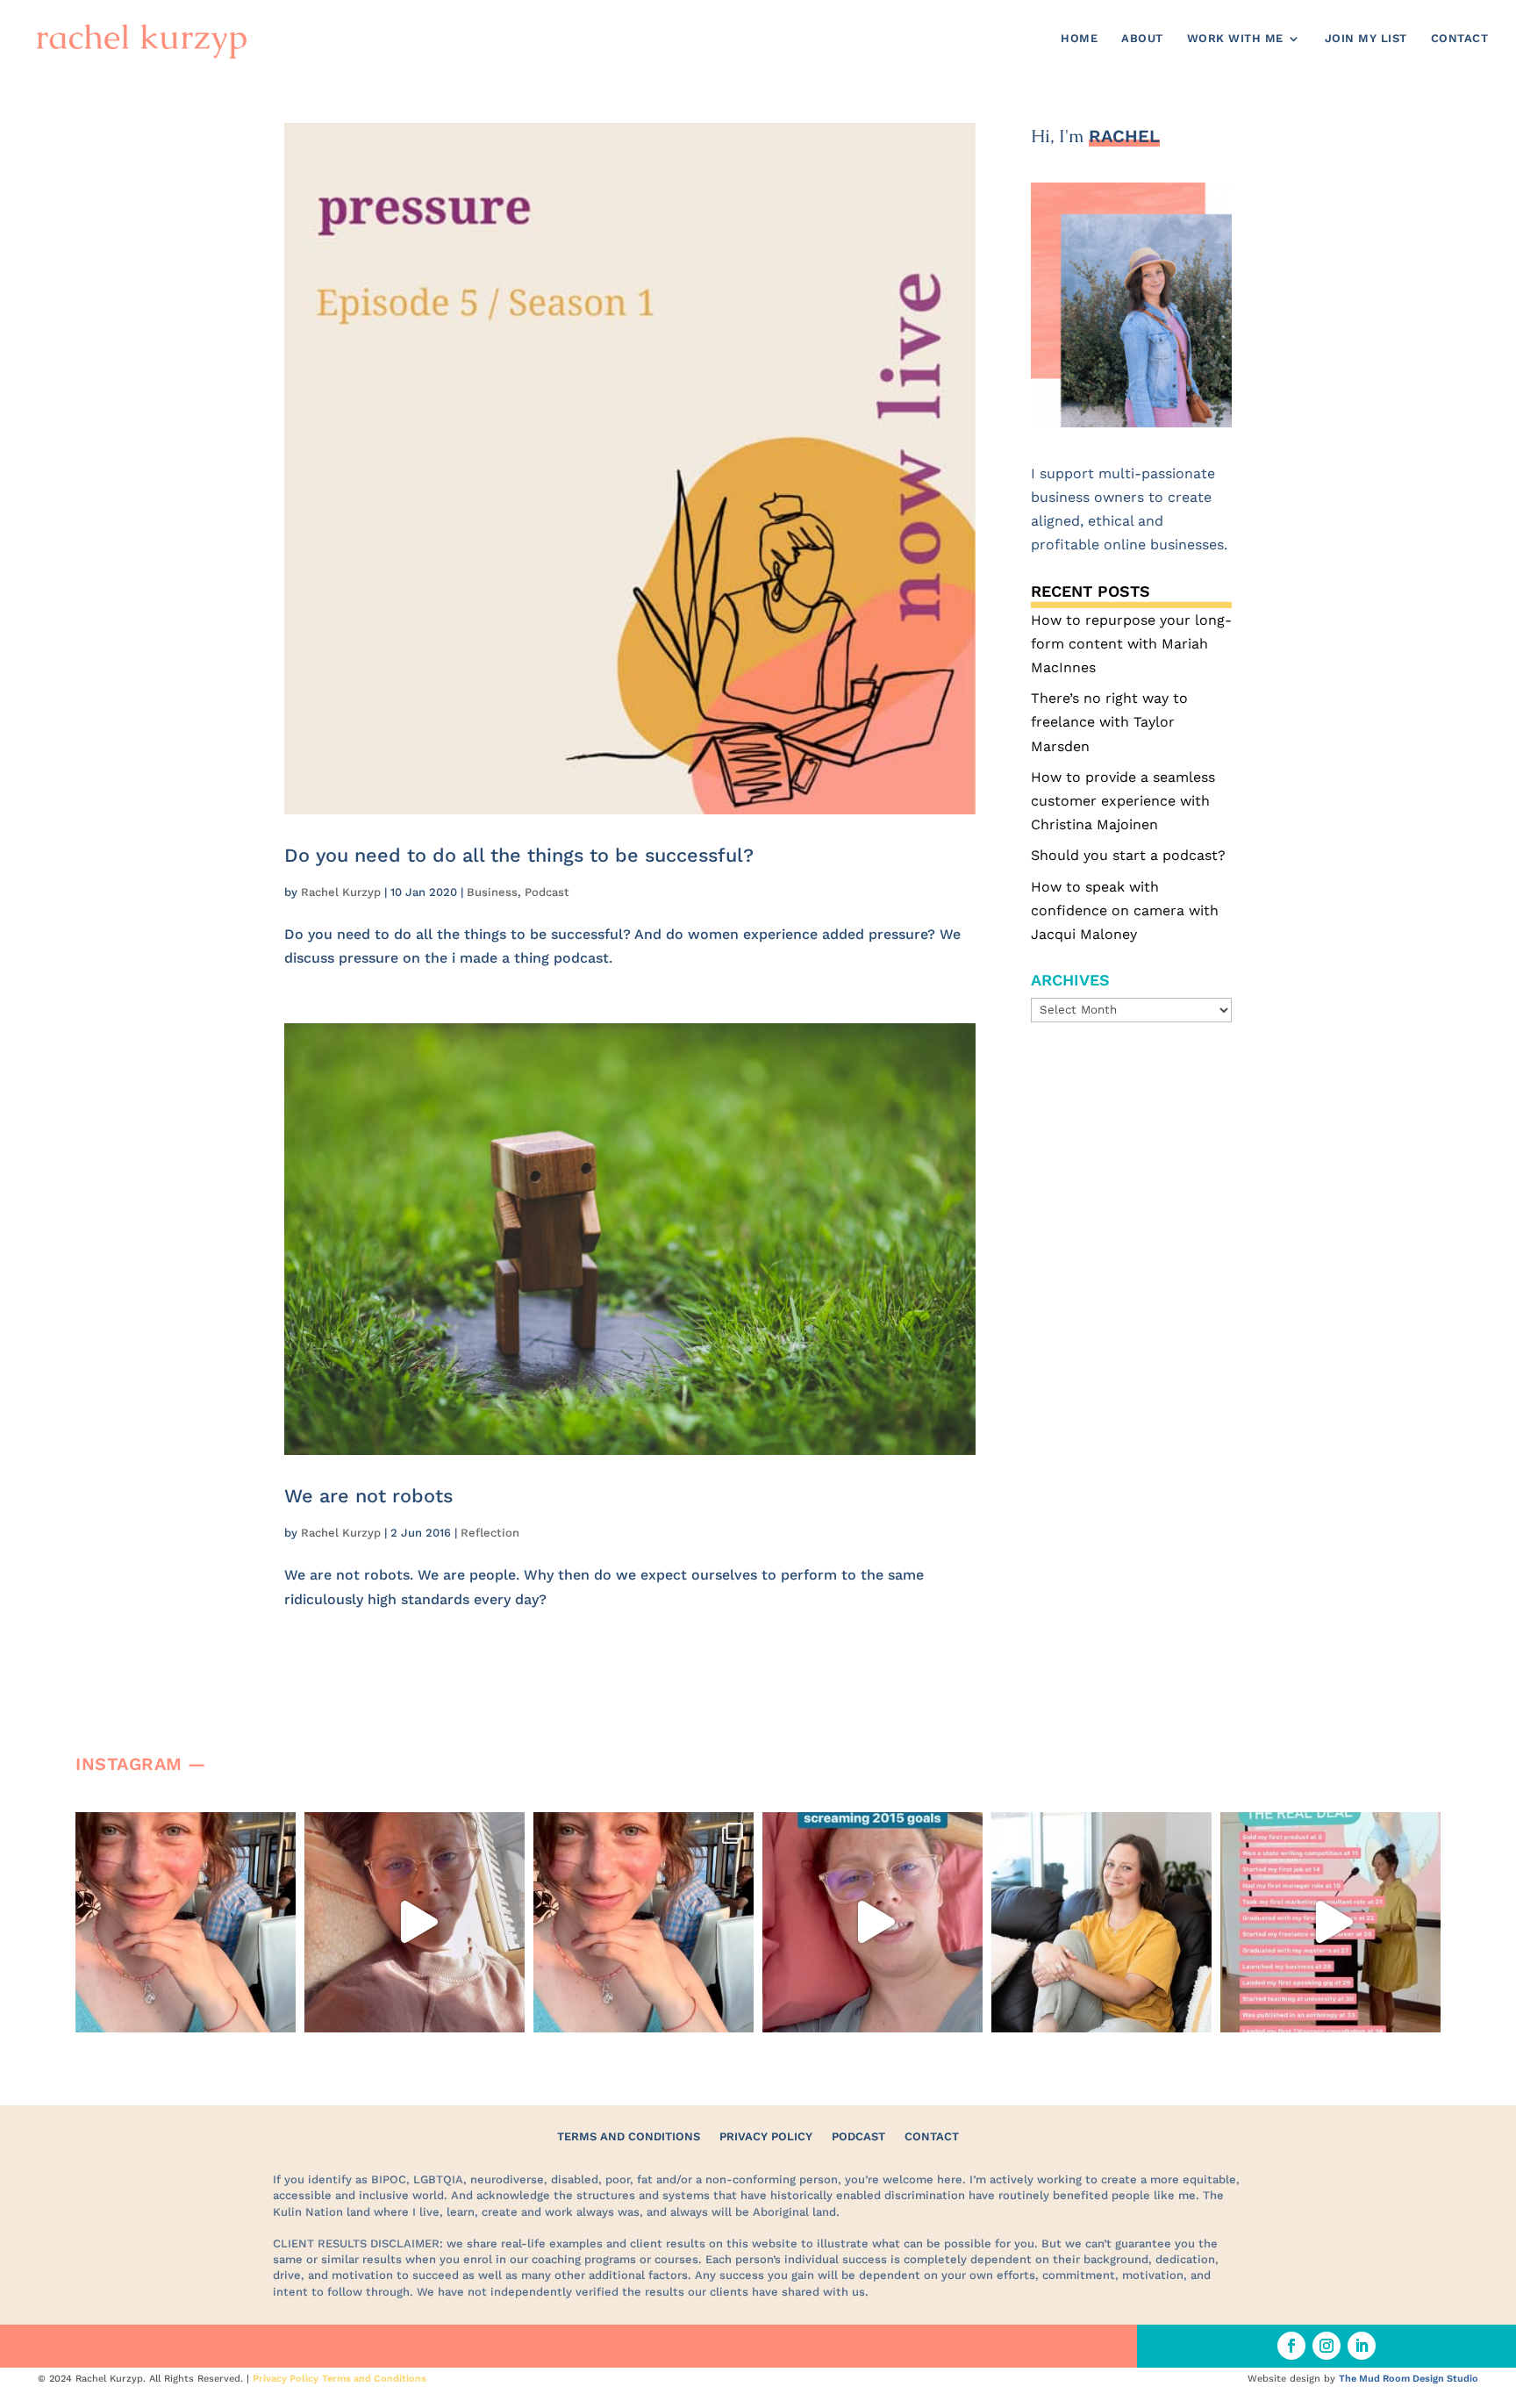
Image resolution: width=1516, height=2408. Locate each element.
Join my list (1366, 39)
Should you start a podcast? (1128, 855)
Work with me (1235, 39)
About (1142, 39)
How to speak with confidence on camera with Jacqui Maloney (1125, 910)
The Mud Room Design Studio (1409, 2379)
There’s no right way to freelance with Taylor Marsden (1109, 722)
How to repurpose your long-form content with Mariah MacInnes (1131, 644)
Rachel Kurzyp (341, 892)
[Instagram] (278, 2011)
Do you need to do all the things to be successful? (519, 855)
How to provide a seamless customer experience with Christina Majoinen (1123, 801)
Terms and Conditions (629, 2136)
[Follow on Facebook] (1291, 2346)
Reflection (490, 1533)
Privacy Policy (766, 2136)
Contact (1460, 39)
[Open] (186, 1922)
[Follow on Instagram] (1326, 2346)
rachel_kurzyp (184, 1829)
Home (1079, 39)
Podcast (547, 892)
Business (492, 892)
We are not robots (368, 1496)
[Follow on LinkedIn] (1362, 2346)
